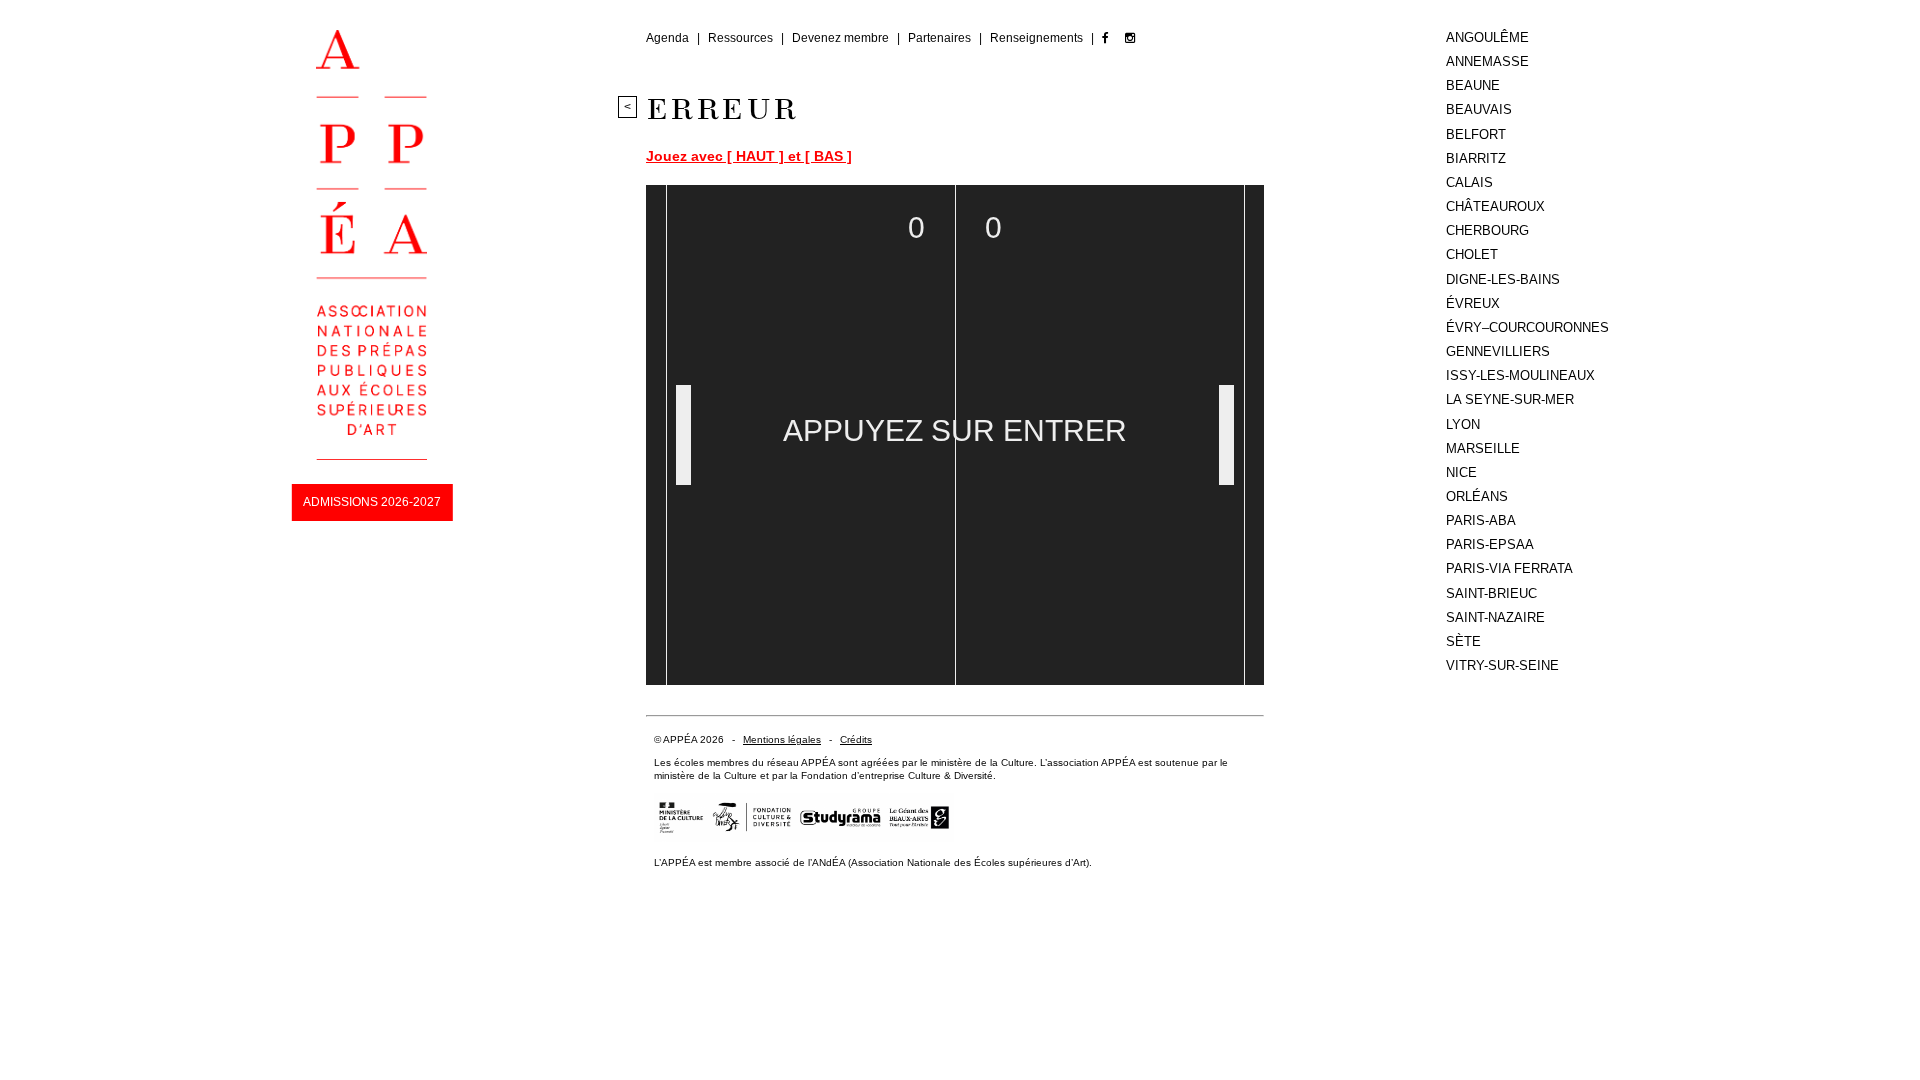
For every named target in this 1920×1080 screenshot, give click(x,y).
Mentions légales (782, 739)
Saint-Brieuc (1491, 593)
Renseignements (1038, 38)
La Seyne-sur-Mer (1510, 399)
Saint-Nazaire (1495, 617)
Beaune (1473, 85)
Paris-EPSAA (1490, 544)
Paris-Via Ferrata (1509, 568)
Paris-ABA (1481, 520)
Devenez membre (842, 38)
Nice (1461, 472)
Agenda (669, 38)
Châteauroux (1495, 206)
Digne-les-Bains (1503, 279)
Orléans (1477, 496)
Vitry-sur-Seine (1502, 665)
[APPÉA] (371, 456)
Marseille (1483, 448)
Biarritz (1476, 158)
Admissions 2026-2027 (372, 502)
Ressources (742, 38)
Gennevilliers (1498, 351)
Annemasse (1487, 61)
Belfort (1476, 134)
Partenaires (941, 38)
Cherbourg (1487, 230)
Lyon (1463, 424)
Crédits (856, 739)
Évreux (1473, 303)
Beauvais (1479, 109)
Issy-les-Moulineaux (1520, 375)
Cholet (1472, 254)
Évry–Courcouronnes (1527, 327)
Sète (1463, 641)
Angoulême (1487, 37)
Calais (1469, 182)
